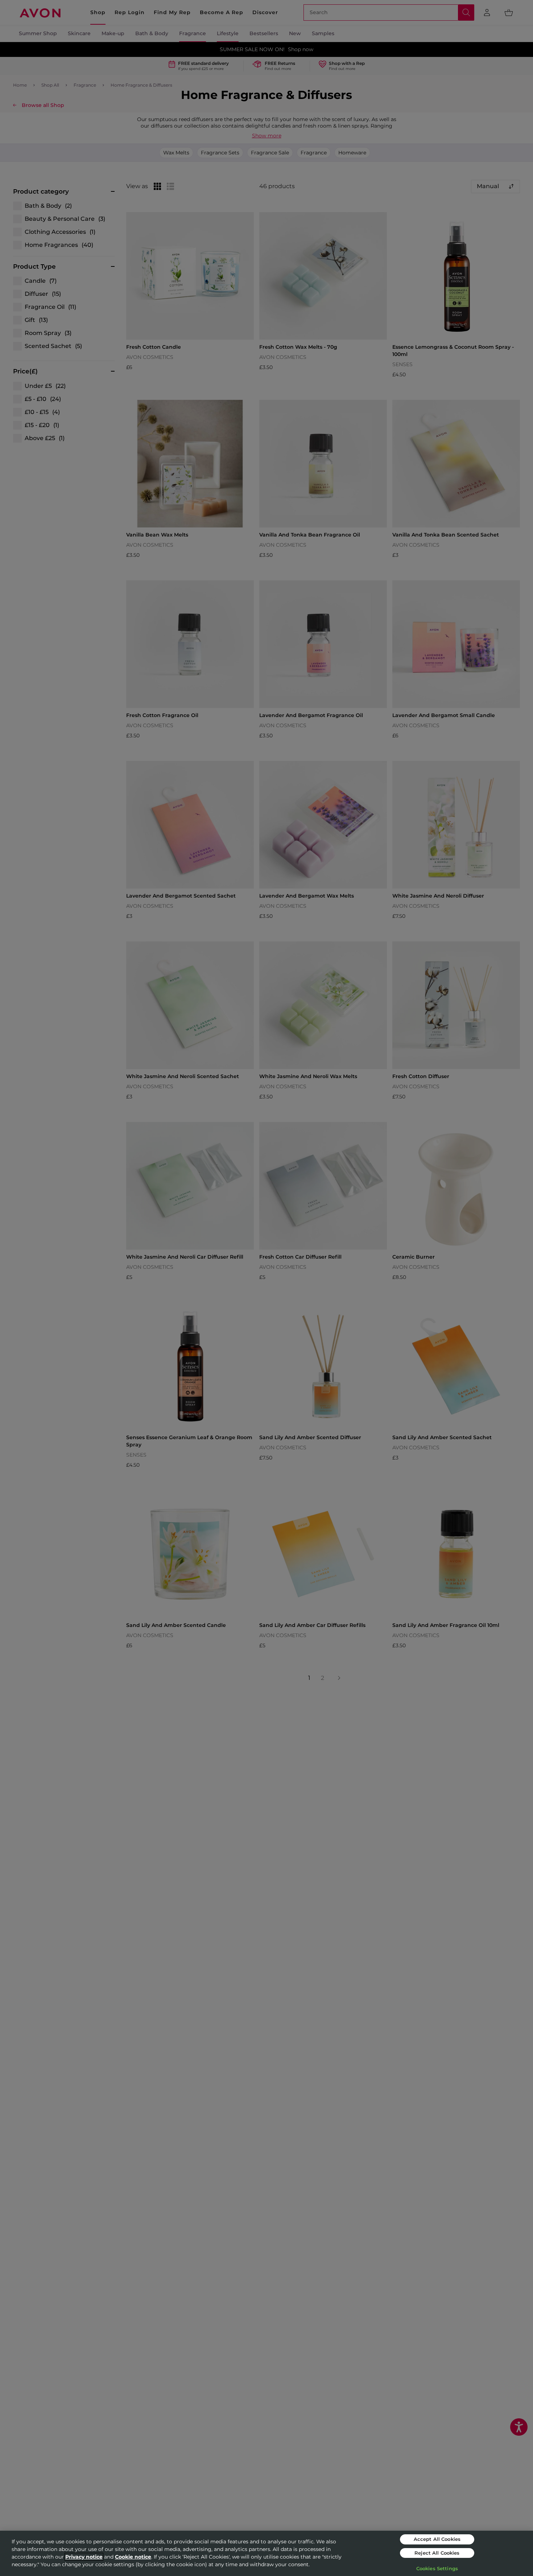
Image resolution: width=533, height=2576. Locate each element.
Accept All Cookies (437, 2539)
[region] (266, 2553)
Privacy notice (84, 2557)
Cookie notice (133, 2557)
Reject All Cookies (437, 2553)
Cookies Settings (437, 2568)
